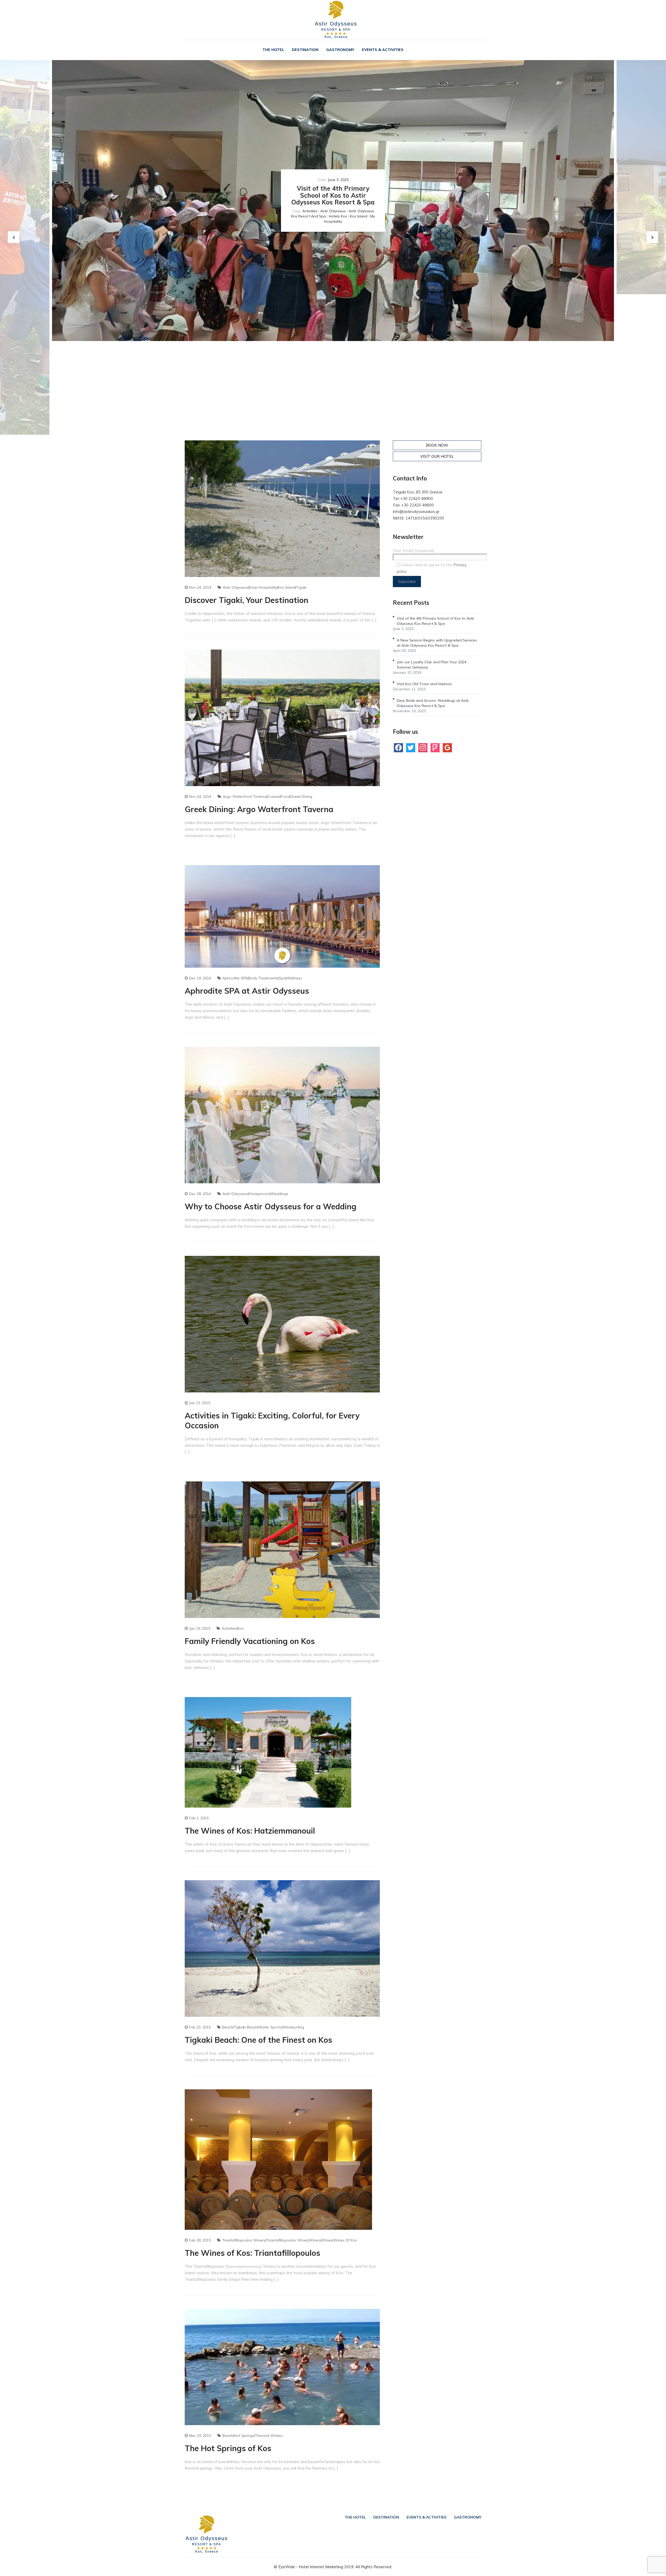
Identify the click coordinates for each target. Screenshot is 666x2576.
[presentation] (14, 237)
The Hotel (273, 50)
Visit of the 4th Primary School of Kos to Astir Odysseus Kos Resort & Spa (333, 195)
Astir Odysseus (333, 211)
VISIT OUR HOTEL (437, 456)
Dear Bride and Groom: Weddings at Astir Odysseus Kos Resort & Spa (433, 703)
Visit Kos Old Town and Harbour (424, 684)
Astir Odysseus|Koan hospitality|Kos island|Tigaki (265, 587)
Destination (305, 50)
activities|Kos (233, 1628)
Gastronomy (340, 50)
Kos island (359, 216)
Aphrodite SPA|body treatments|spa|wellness (262, 978)
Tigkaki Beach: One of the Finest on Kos (258, 2040)
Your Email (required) (414, 551)
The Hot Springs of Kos (228, 2448)
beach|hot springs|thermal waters (253, 2436)
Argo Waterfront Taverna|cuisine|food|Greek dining (267, 796)
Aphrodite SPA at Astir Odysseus (247, 991)
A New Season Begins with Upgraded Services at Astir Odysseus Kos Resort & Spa (437, 643)
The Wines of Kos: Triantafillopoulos (252, 2253)
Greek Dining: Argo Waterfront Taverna (259, 809)
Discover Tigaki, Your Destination (246, 600)
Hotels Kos (338, 216)
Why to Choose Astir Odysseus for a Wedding (271, 1206)
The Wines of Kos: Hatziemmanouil (250, 1831)
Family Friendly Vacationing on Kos (250, 1641)
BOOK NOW (437, 445)
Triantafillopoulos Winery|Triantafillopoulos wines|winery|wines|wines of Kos (290, 2240)
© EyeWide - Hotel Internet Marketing (309, 2567)
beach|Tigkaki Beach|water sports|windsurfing (263, 2027)
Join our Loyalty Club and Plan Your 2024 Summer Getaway (432, 665)
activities (310, 211)
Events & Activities (383, 50)
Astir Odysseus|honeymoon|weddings (255, 1194)
